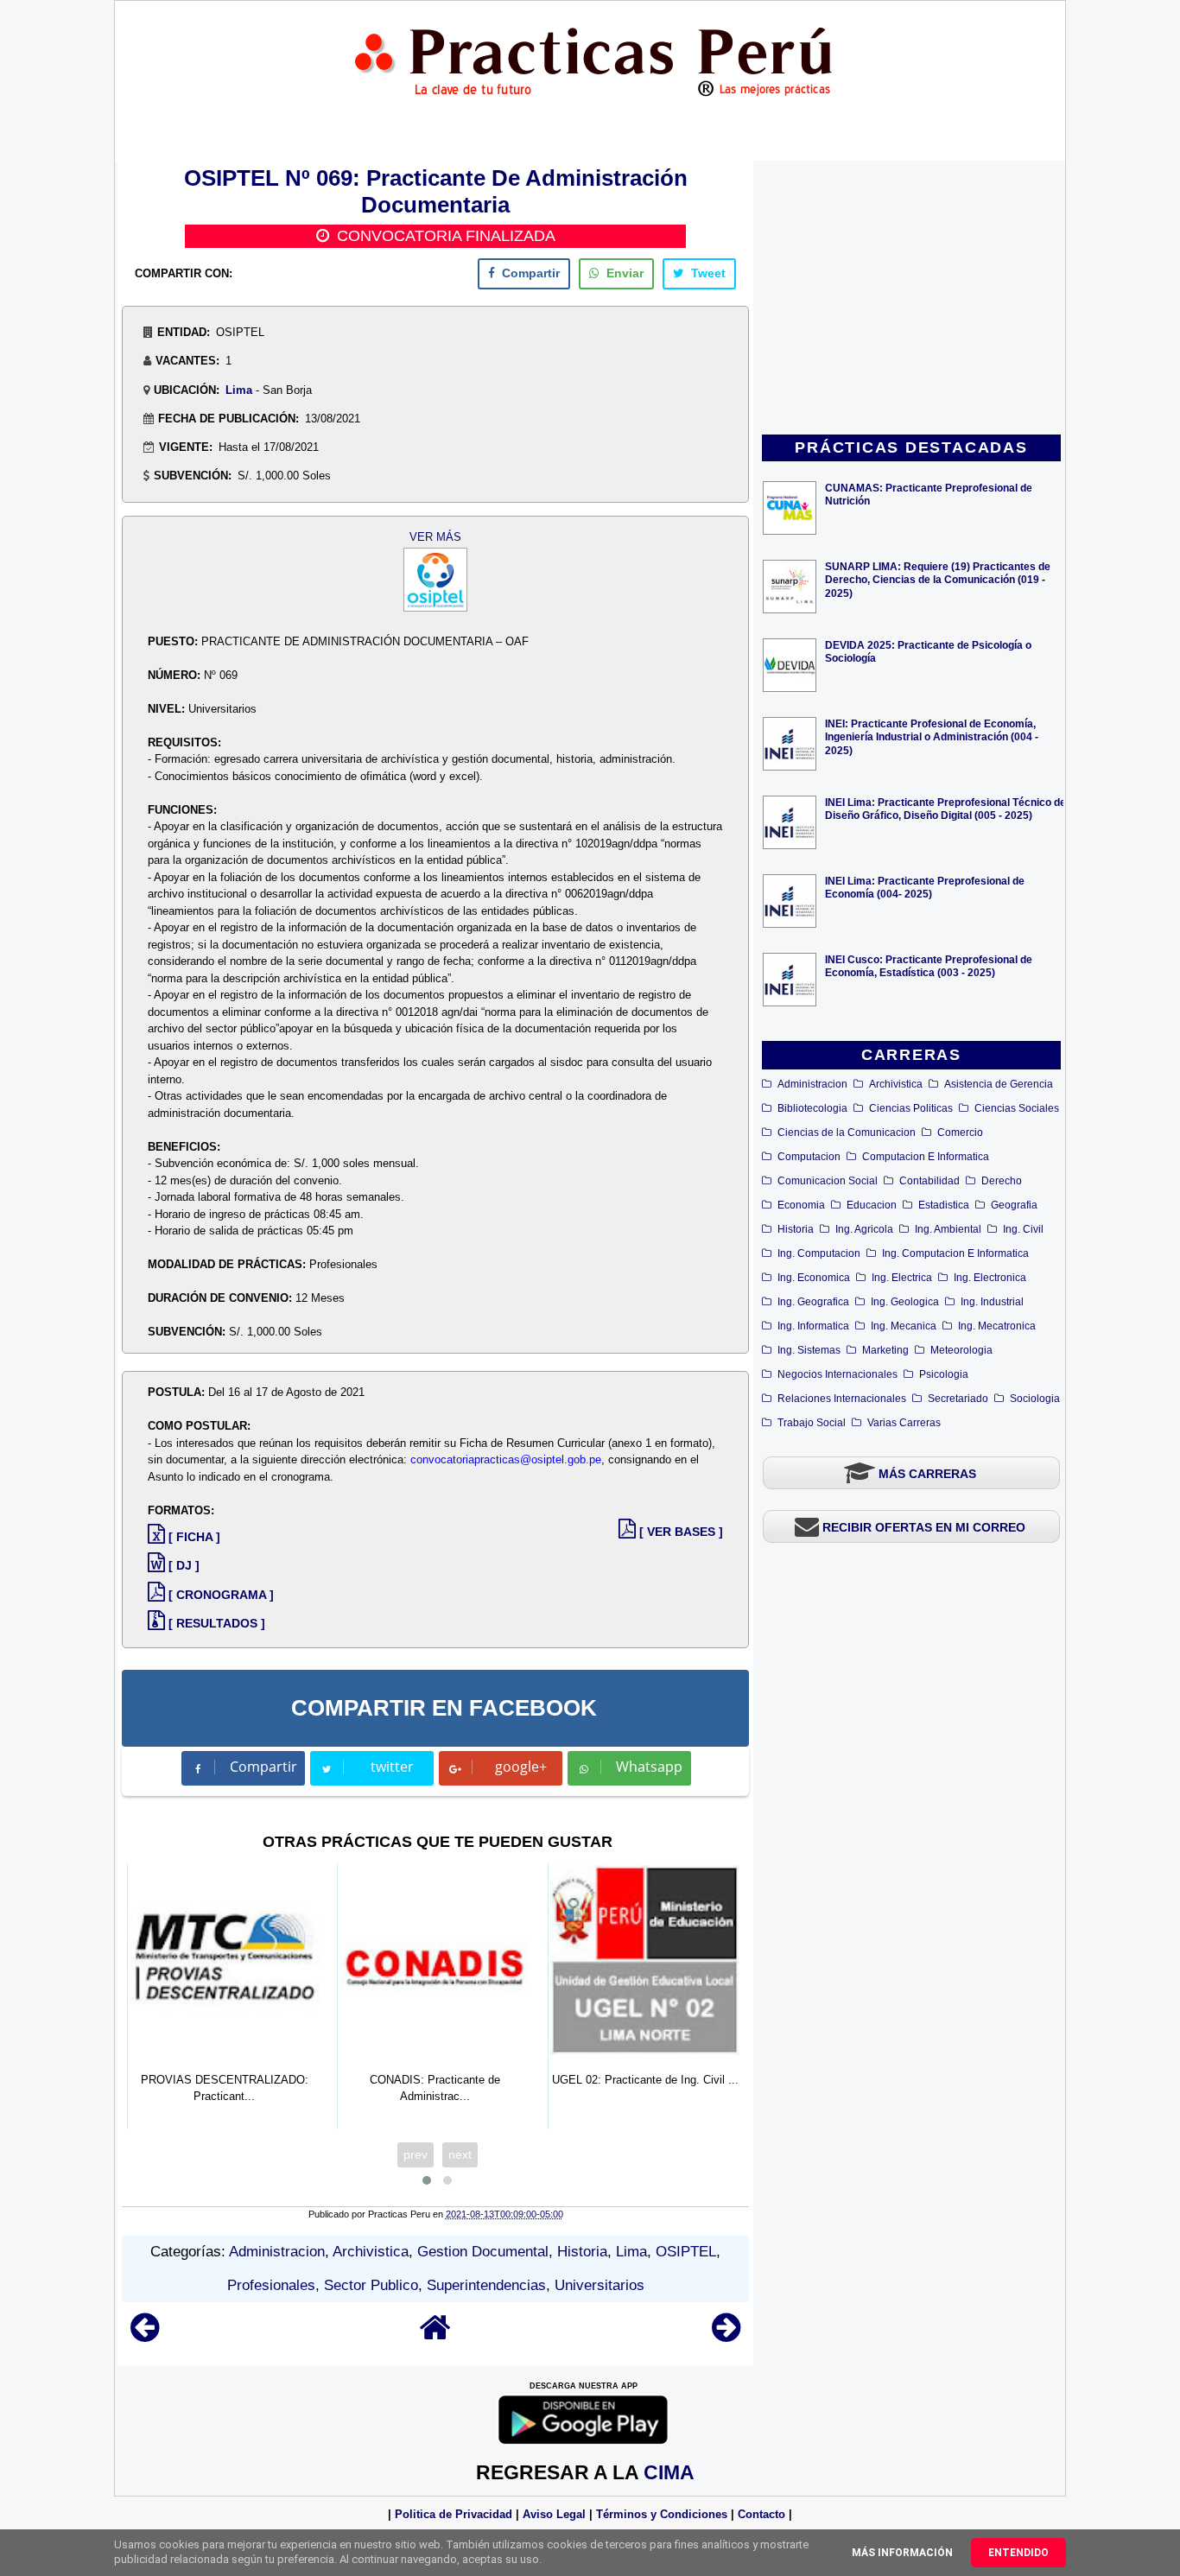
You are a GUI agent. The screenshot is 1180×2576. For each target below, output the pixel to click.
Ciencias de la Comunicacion (847, 1133)
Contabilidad (929, 1181)
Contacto (761, 2514)
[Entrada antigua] (726, 2335)
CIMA (669, 2472)
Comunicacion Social (828, 1181)
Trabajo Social (812, 1423)
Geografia (1014, 1205)
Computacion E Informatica (926, 1157)
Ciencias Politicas (911, 1108)
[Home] (435, 2335)
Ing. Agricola (864, 1229)
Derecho (1002, 1181)
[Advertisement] (911, 299)
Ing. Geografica (813, 1302)
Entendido (1018, 2553)
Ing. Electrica (902, 1278)
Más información (902, 2553)
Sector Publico (371, 2285)
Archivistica (896, 1084)
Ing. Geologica (905, 1302)
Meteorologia (961, 1350)
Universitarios (600, 2285)
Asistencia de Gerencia (999, 1084)
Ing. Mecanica (904, 1326)
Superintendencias (486, 2285)
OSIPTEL (686, 2252)
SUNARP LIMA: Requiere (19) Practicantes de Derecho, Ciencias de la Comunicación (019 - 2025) (938, 579)
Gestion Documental (483, 2252)
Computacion (809, 1157)
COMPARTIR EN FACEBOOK (444, 1708)
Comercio (960, 1133)
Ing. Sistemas (809, 1350)
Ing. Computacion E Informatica (955, 1253)
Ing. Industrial (992, 1302)
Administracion (812, 1084)
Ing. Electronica (990, 1278)
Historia (796, 1229)
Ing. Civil (1023, 1229)
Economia (801, 1205)
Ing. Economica (814, 1278)
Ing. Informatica (813, 1326)
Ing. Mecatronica (997, 1326)
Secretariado (958, 1399)
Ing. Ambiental (948, 1229)
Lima (239, 390)
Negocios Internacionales (837, 1374)
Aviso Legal (554, 2514)
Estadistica (944, 1205)
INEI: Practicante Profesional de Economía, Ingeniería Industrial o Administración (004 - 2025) (932, 736)
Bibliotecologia (812, 1108)
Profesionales (271, 2285)
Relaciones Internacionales (842, 1399)
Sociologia (1035, 1399)
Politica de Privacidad (454, 2514)
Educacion (872, 1205)
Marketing (885, 1350)
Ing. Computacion (819, 1253)
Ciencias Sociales (1017, 1108)
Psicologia (944, 1374)
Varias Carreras (904, 1423)
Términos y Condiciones (662, 2514)
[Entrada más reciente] (145, 2335)
